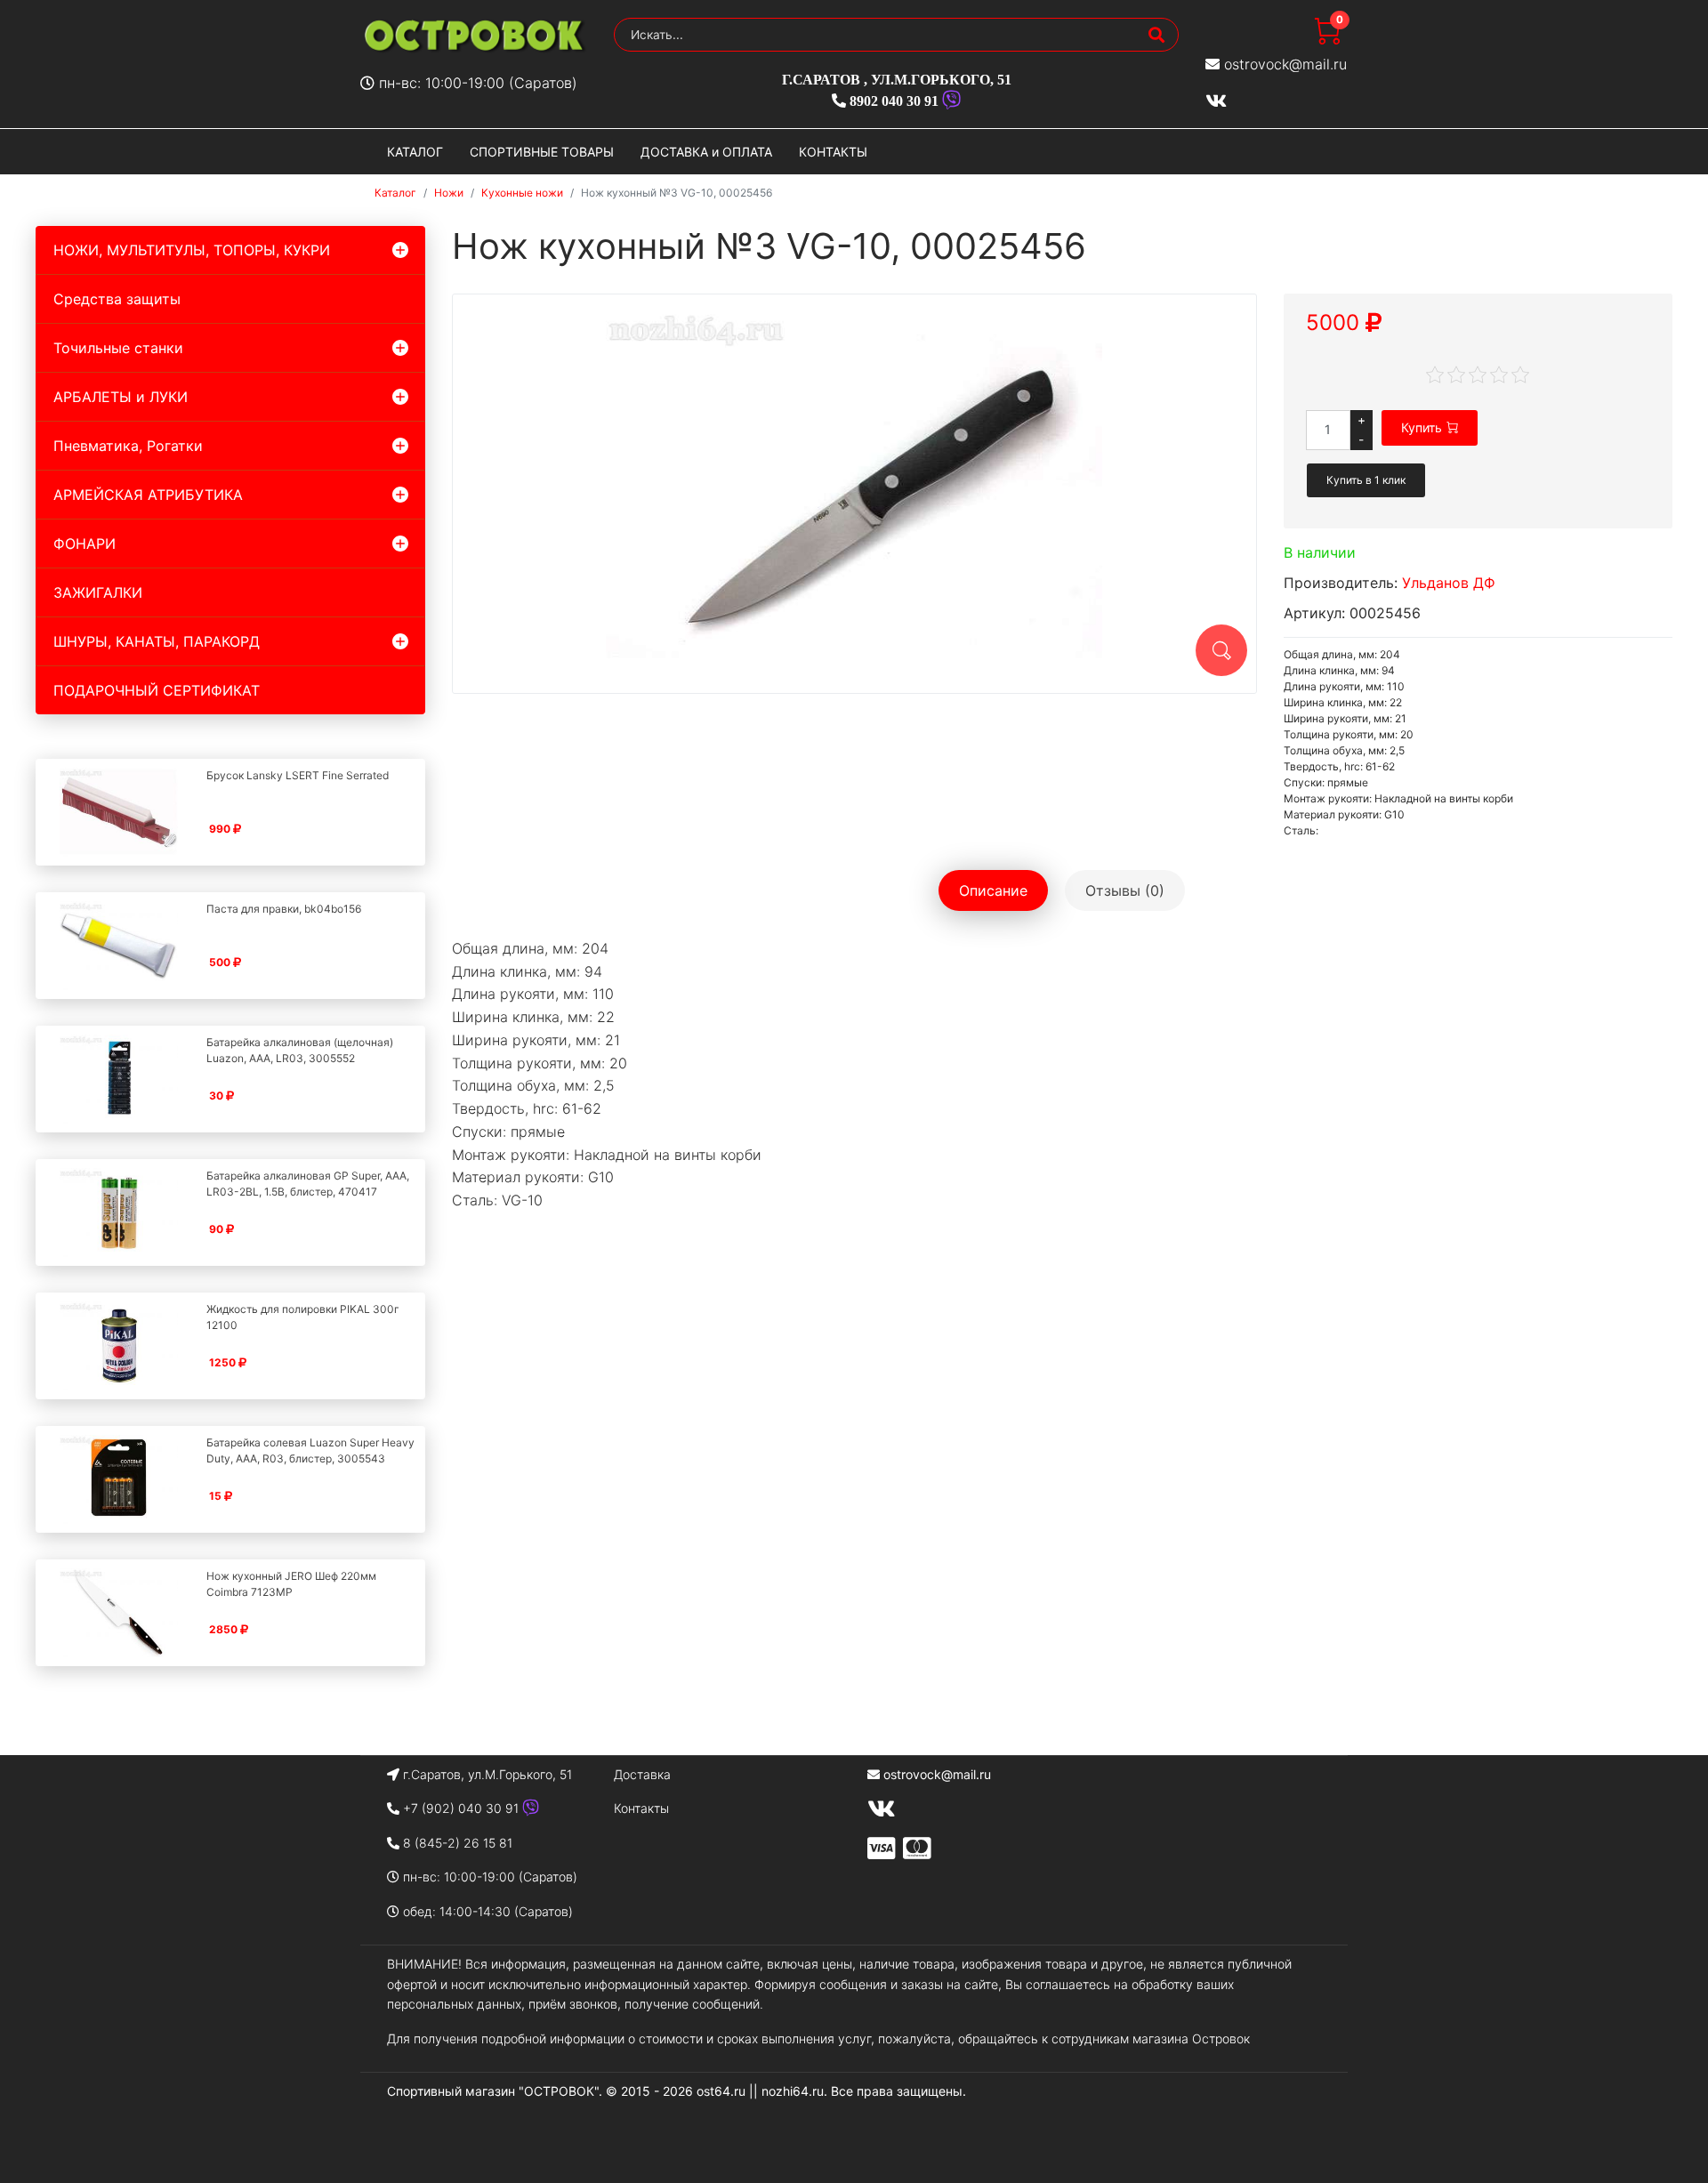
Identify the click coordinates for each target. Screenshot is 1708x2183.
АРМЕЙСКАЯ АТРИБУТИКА (148, 495)
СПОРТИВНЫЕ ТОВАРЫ (542, 152)
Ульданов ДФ (1449, 583)
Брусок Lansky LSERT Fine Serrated (298, 775)
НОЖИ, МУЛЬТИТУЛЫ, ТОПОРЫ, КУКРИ (192, 250)
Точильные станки (118, 348)
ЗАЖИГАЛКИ (98, 592)
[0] (1327, 39)
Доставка (642, 1774)
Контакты (641, 1808)
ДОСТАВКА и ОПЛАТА (706, 152)
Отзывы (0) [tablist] (1125, 890)
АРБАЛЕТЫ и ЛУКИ (121, 397)
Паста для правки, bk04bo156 (284, 909)
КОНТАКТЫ (833, 152)
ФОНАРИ (85, 544)
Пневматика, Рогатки (128, 446)
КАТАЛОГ (415, 152)
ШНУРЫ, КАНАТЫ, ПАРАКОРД (157, 641)
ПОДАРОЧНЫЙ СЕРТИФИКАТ (157, 690)
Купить (1422, 427)
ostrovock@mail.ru (1285, 64)
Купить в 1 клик (1366, 480)
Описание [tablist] (993, 890)
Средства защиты (117, 299)
